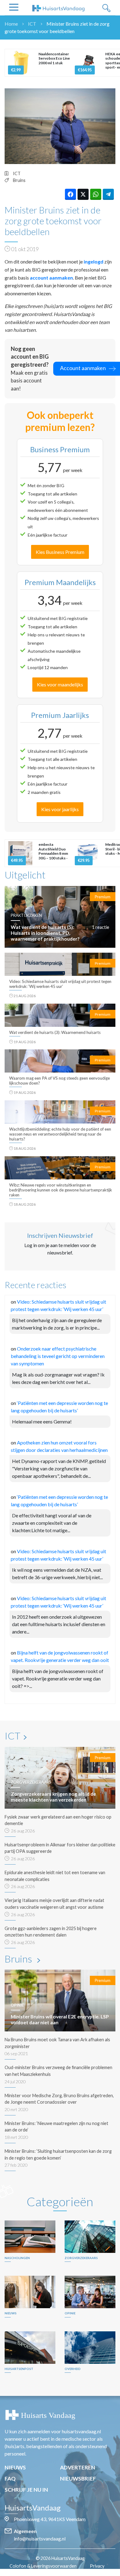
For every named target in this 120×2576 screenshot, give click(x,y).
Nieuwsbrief (78, 2479)
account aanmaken (51, 278)
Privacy (97, 2566)
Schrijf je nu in (26, 2490)
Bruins (19, 180)
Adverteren (78, 2467)
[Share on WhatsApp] (96, 194)
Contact (63, 2573)
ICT (32, 24)
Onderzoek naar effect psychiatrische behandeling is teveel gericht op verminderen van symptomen (58, 1356)
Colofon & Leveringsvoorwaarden (43, 2566)
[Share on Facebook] (70, 194)
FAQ (10, 2479)
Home (11, 24)
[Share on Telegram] (108, 194)
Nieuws (15, 2467)
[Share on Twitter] (83, 194)
